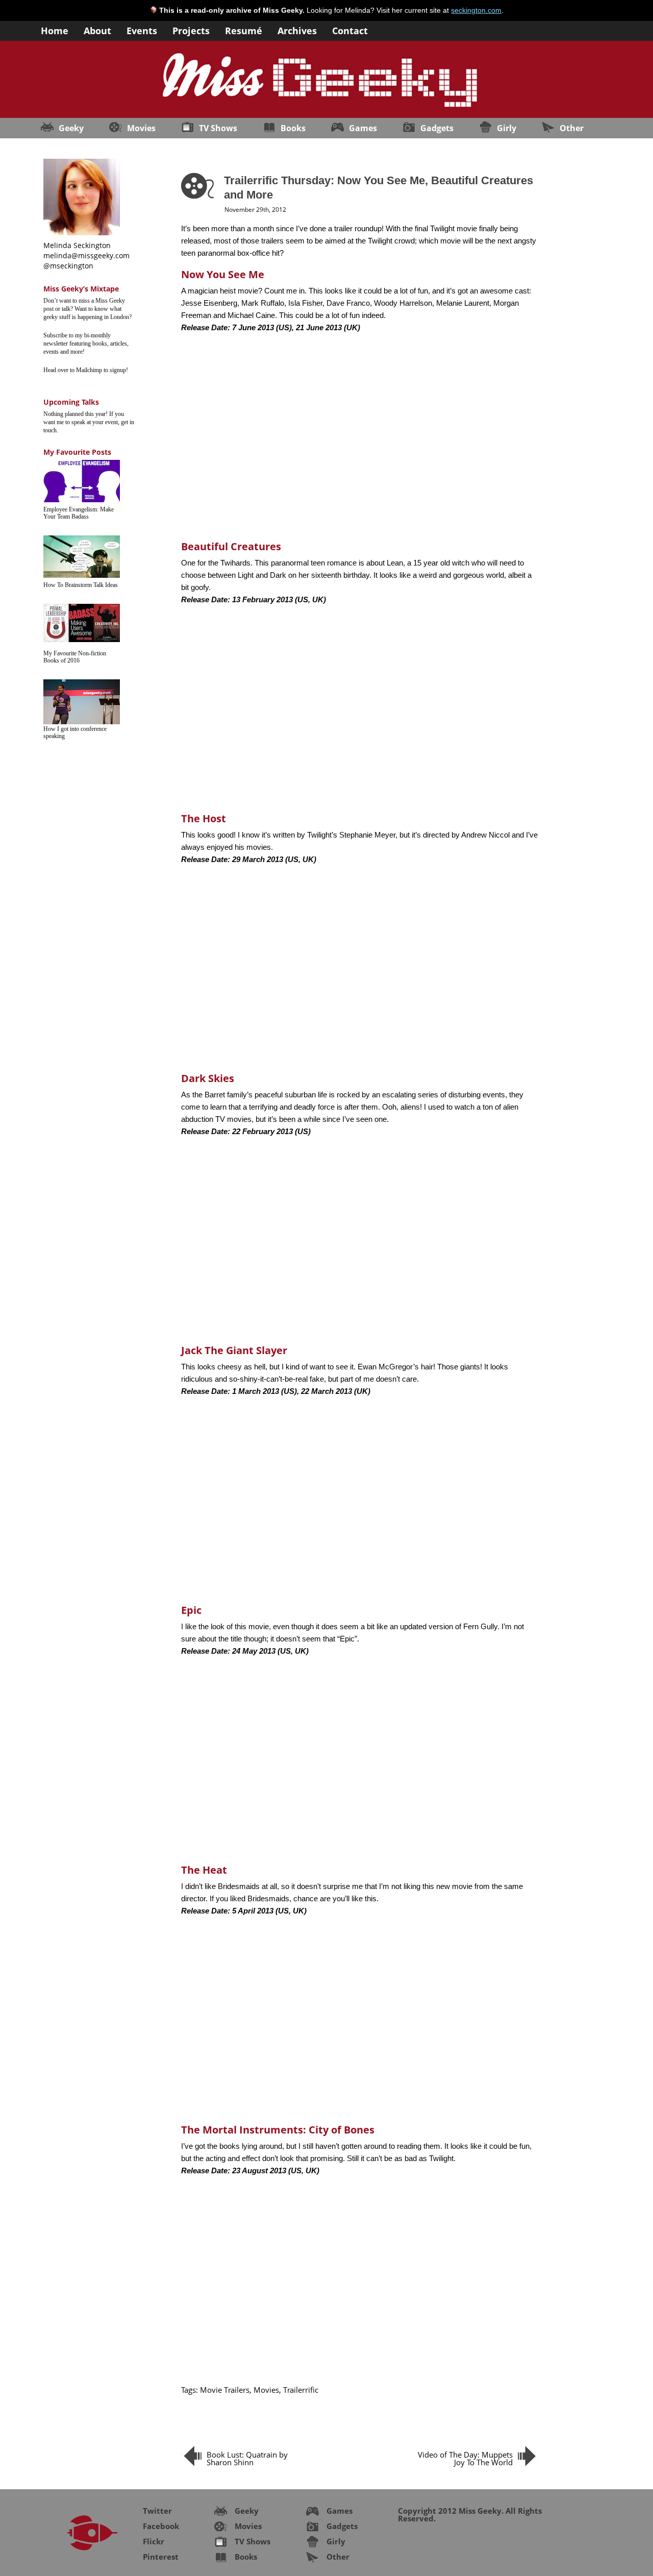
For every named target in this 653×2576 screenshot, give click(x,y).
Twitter (157, 2511)
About (97, 30)
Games (363, 128)
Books (293, 128)
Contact (350, 30)
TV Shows (218, 128)
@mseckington (68, 266)
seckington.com (476, 10)
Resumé (244, 30)
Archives (297, 30)
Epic (191, 1610)
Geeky (71, 128)
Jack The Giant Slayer (234, 1350)
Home (55, 30)
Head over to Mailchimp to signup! (86, 370)
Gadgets (437, 128)
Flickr (154, 2541)
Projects (191, 30)
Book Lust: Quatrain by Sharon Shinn (247, 2458)
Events (142, 30)
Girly (507, 128)
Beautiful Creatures (231, 546)
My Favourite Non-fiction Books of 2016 (75, 657)
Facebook (161, 2526)
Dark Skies (208, 1078)
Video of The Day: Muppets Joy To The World (465, 2458)
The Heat (204, 1870)
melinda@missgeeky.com (86, 255)
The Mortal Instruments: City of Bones (278, 2130)
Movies (141, 128)
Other (572, 128)
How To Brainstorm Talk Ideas (81, 585)
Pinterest (161, 2557)
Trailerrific (301, 2390)
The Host (204, 818)
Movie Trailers (225, 2390)
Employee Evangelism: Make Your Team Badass (79, 513)
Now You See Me (223, 274)
